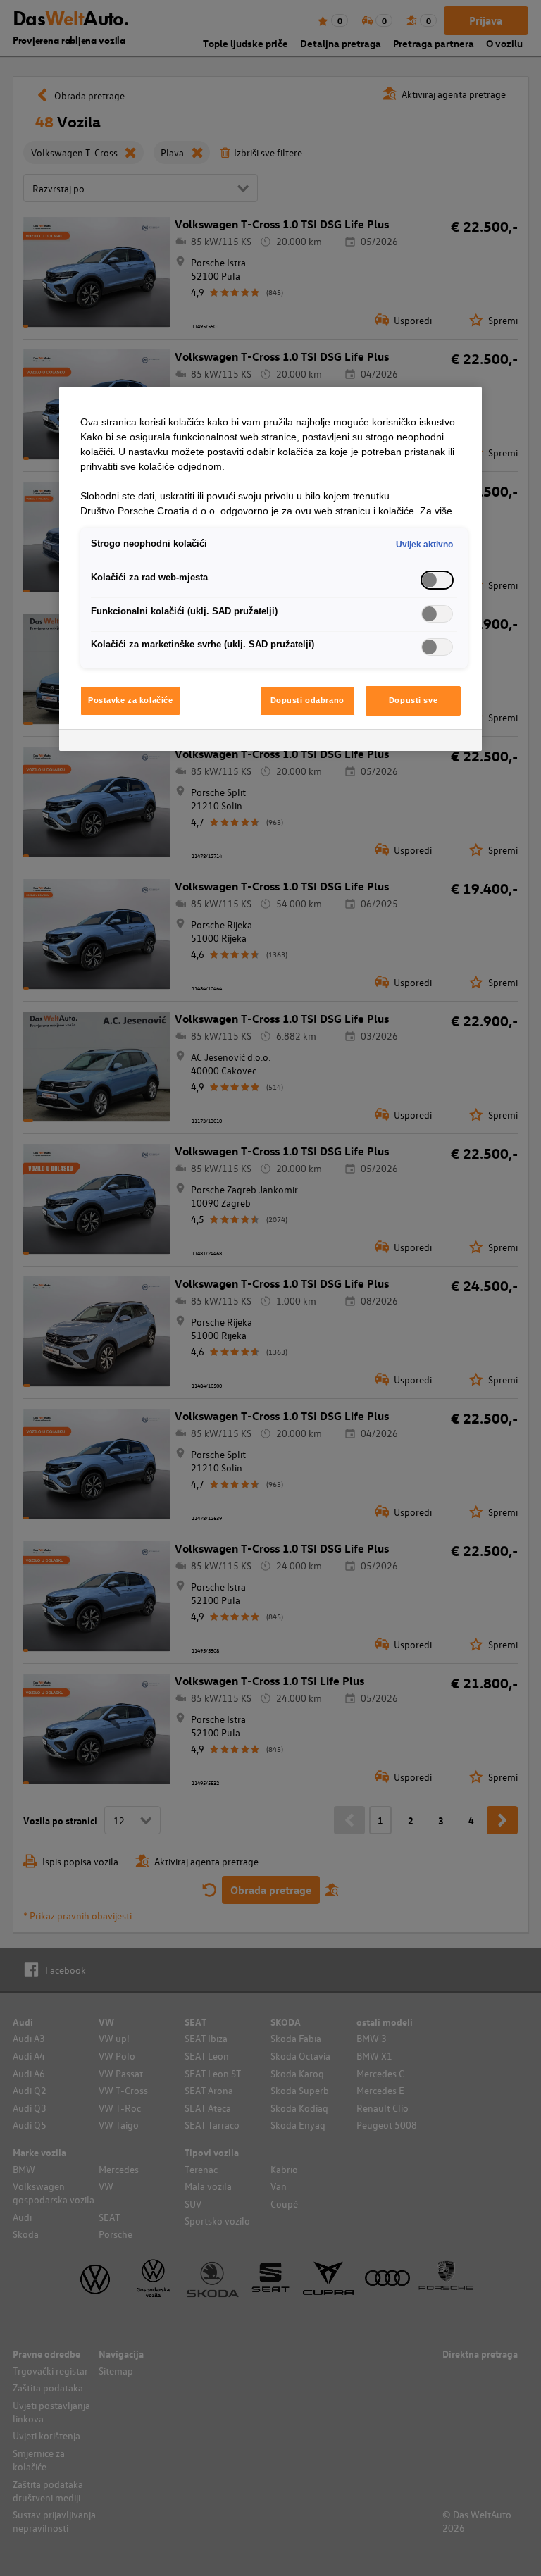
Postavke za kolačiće (130, 700)
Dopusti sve (413, 700)
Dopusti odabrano (307, 700)
